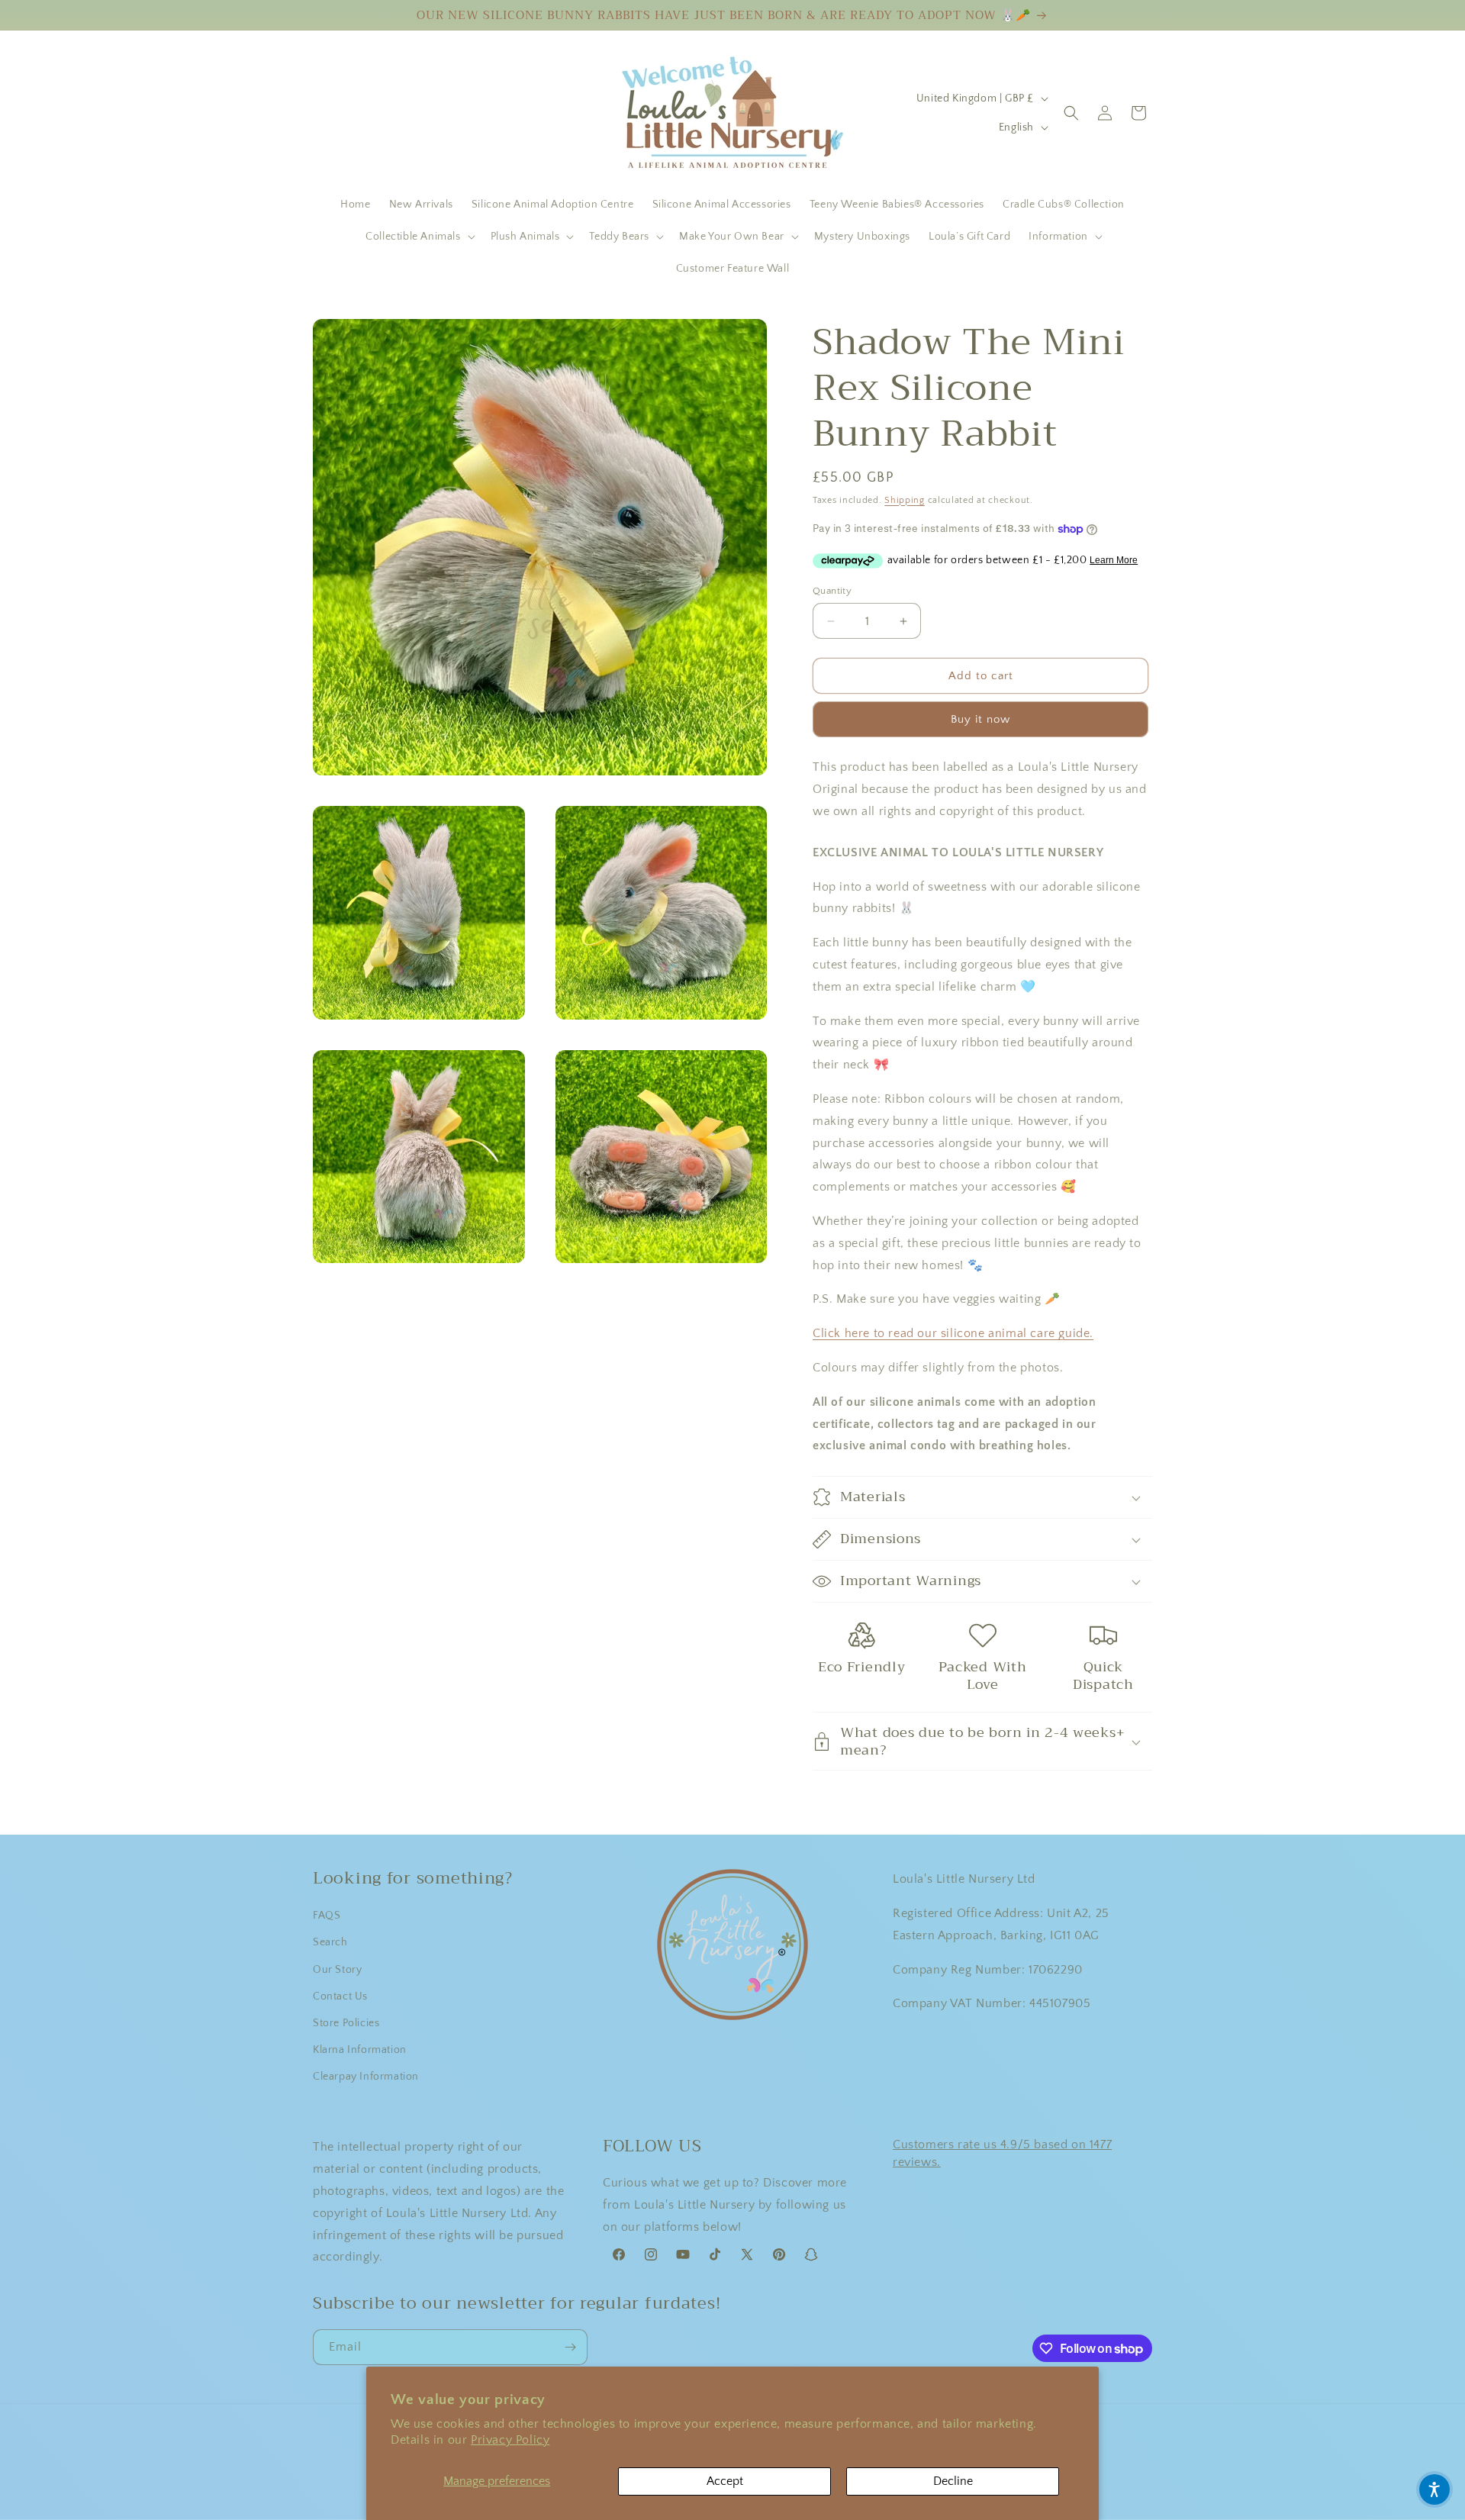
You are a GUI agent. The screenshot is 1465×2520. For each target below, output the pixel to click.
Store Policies (346, 2023)
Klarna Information (360, 2050)
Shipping (905, 500)
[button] (419, 237)
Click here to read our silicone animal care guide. (953, 1333)
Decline (953, 2481)
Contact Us (340, 1996)
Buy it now (980, 719)
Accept (725, 2481)
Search (330, 1942)
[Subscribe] (570, 2347)
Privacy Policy (510, 2440)
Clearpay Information (366, 2077)
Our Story (337, 1970)
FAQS (327, 1916)
